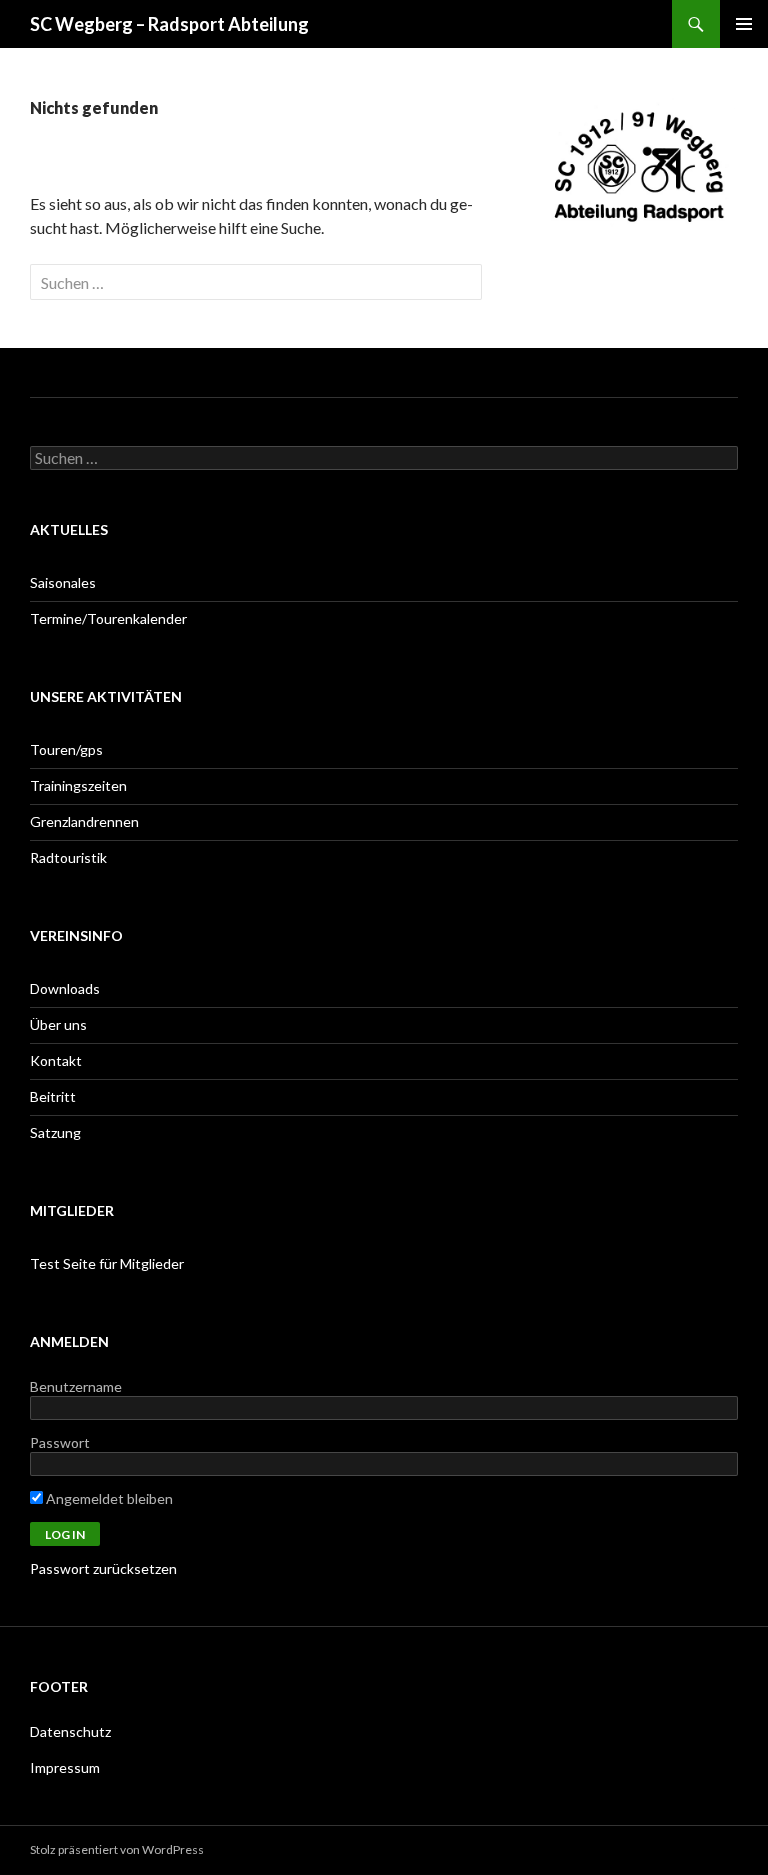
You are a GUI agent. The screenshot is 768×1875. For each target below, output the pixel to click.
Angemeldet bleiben (108, 1498)
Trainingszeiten (78, 785)
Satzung (55, 1132)
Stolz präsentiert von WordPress (117, 1849)
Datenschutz (70, 1731)
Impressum (65, 1767)
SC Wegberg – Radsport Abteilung (169, 24)
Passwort (60, 1442)
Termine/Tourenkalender (108, 618)
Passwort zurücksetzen (103, 1568)
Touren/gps (66, 749)
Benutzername (76, 1386)
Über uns (58, 1024)
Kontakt (56, 1060)
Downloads (65, 988)
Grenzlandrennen (84, 821)
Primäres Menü (744, 24)
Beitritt (53, 1096)
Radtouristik (68, 857)
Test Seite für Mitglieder (107, 1263)
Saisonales (63, 582)
